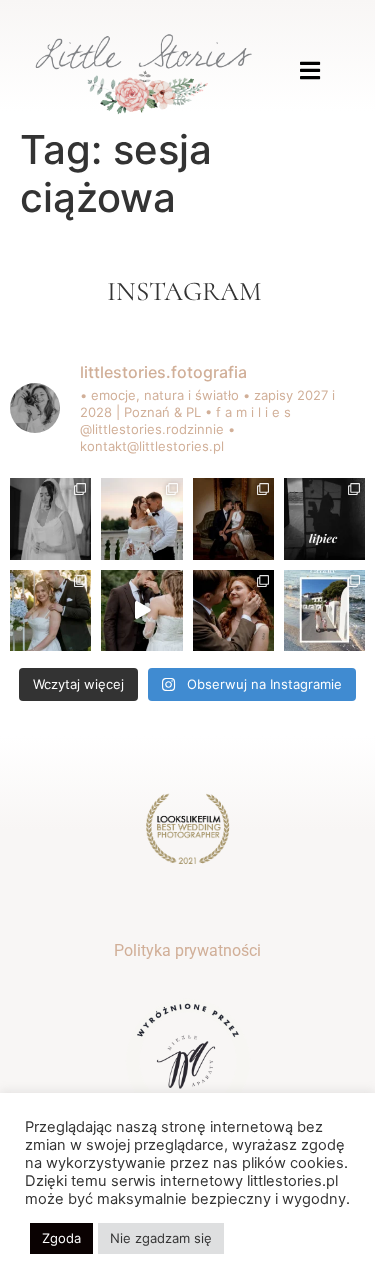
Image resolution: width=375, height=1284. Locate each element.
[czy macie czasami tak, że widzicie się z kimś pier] (233, 518)
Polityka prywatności (187, 950)
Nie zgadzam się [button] (161, 1238)
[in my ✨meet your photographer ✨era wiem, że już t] (324, 610)
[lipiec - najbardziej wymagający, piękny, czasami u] (324, 518)
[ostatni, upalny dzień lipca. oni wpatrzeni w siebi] (141, 518)
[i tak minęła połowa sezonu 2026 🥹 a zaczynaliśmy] (50, 610)
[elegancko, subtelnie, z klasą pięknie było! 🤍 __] (50, 518)
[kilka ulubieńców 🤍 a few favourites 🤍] (141, 610)
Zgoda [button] (61, 1238)
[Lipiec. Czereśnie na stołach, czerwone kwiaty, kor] (233, 610)
